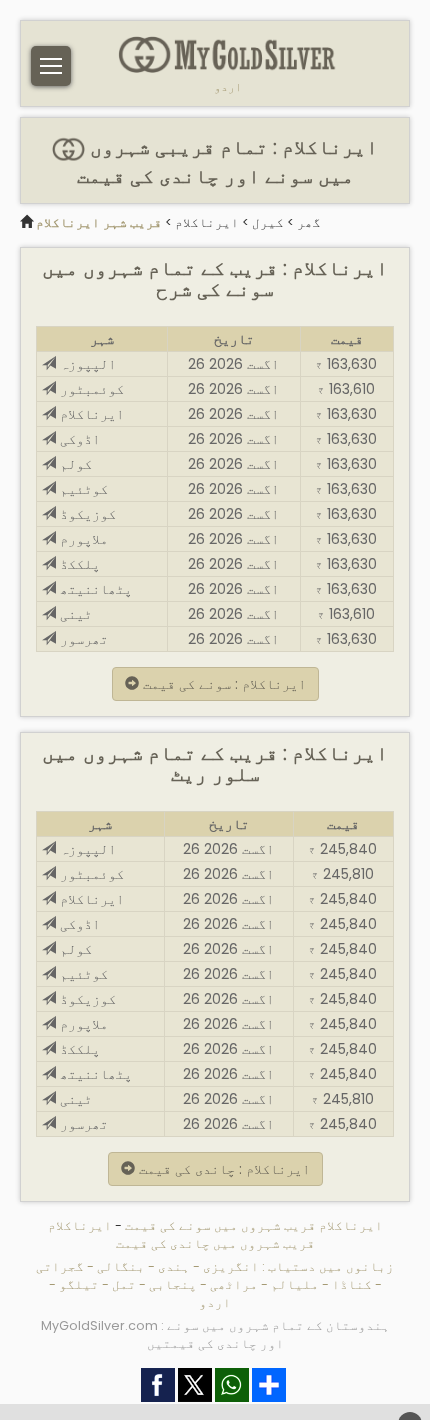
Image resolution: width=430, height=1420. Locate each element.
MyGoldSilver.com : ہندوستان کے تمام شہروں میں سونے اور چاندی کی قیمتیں (215, 1334)
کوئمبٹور (90, 389)
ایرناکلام (207, 222)
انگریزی (231, 1266)
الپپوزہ (86, 364)
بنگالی (121, 1266)
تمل (124, 1284)
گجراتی (60, 1266)
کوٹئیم (82, 489)
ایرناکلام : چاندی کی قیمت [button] (222, 1169)
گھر (309, 222)
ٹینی (74, 614)
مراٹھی (234, 1284)
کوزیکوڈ (86, 514)
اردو (228, 87)
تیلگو (79, 1284)
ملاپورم (82, 539)
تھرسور (82, 639)
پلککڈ (78, 564)
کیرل (268, 222)
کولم (74, 464)
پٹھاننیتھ (94, 589)
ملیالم (295, 1284)
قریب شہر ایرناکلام (99, 222)
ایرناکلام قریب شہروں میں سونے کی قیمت (252, 1225)
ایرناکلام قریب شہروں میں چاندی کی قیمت (181, 1234)
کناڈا (352, 1284)
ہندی (174, 1266)
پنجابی (173, 1284)
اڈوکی (78, 439)
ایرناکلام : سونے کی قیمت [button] (222, 684)
